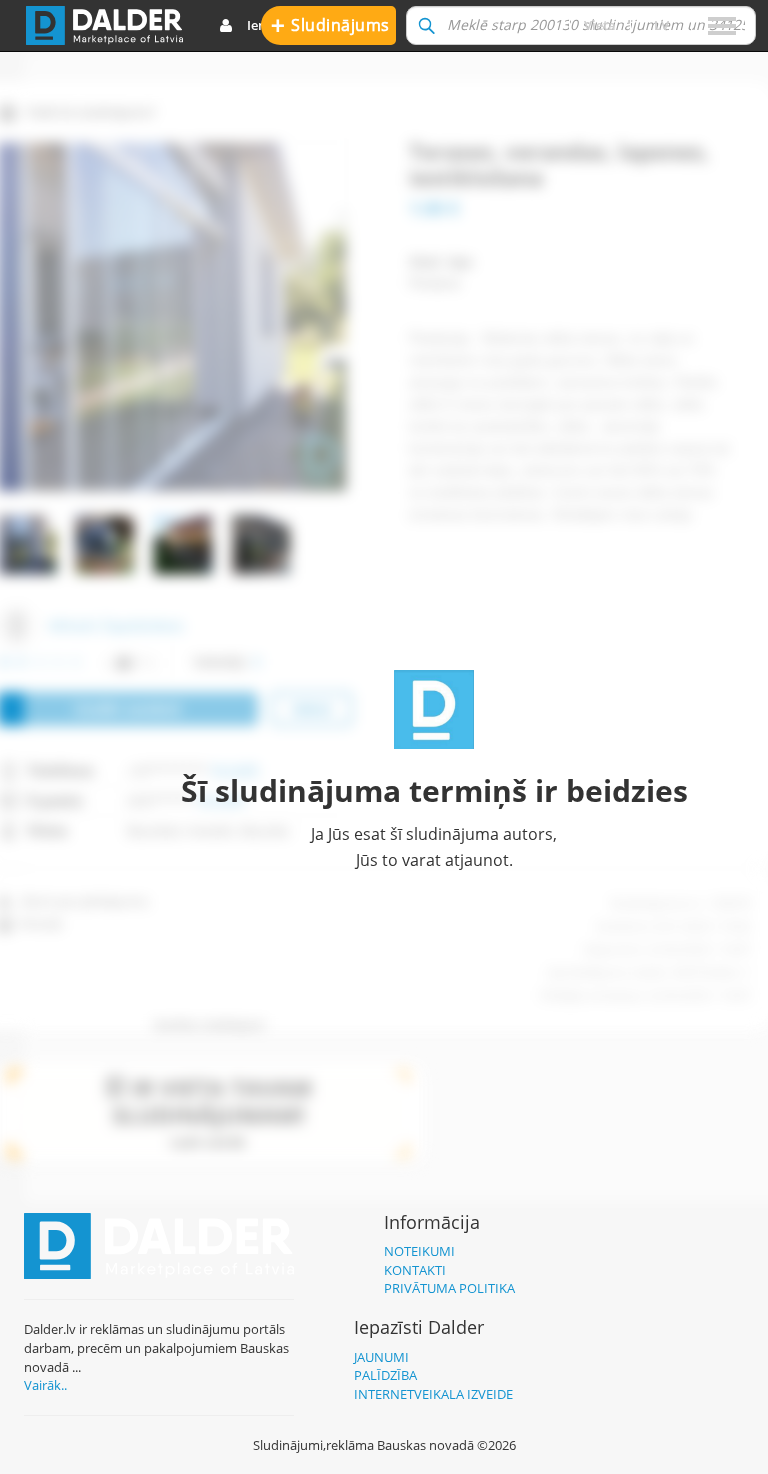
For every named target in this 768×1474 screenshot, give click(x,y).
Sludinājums (330, 24)
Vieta (600, 25)
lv (661, 25)
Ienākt (266, 25)
